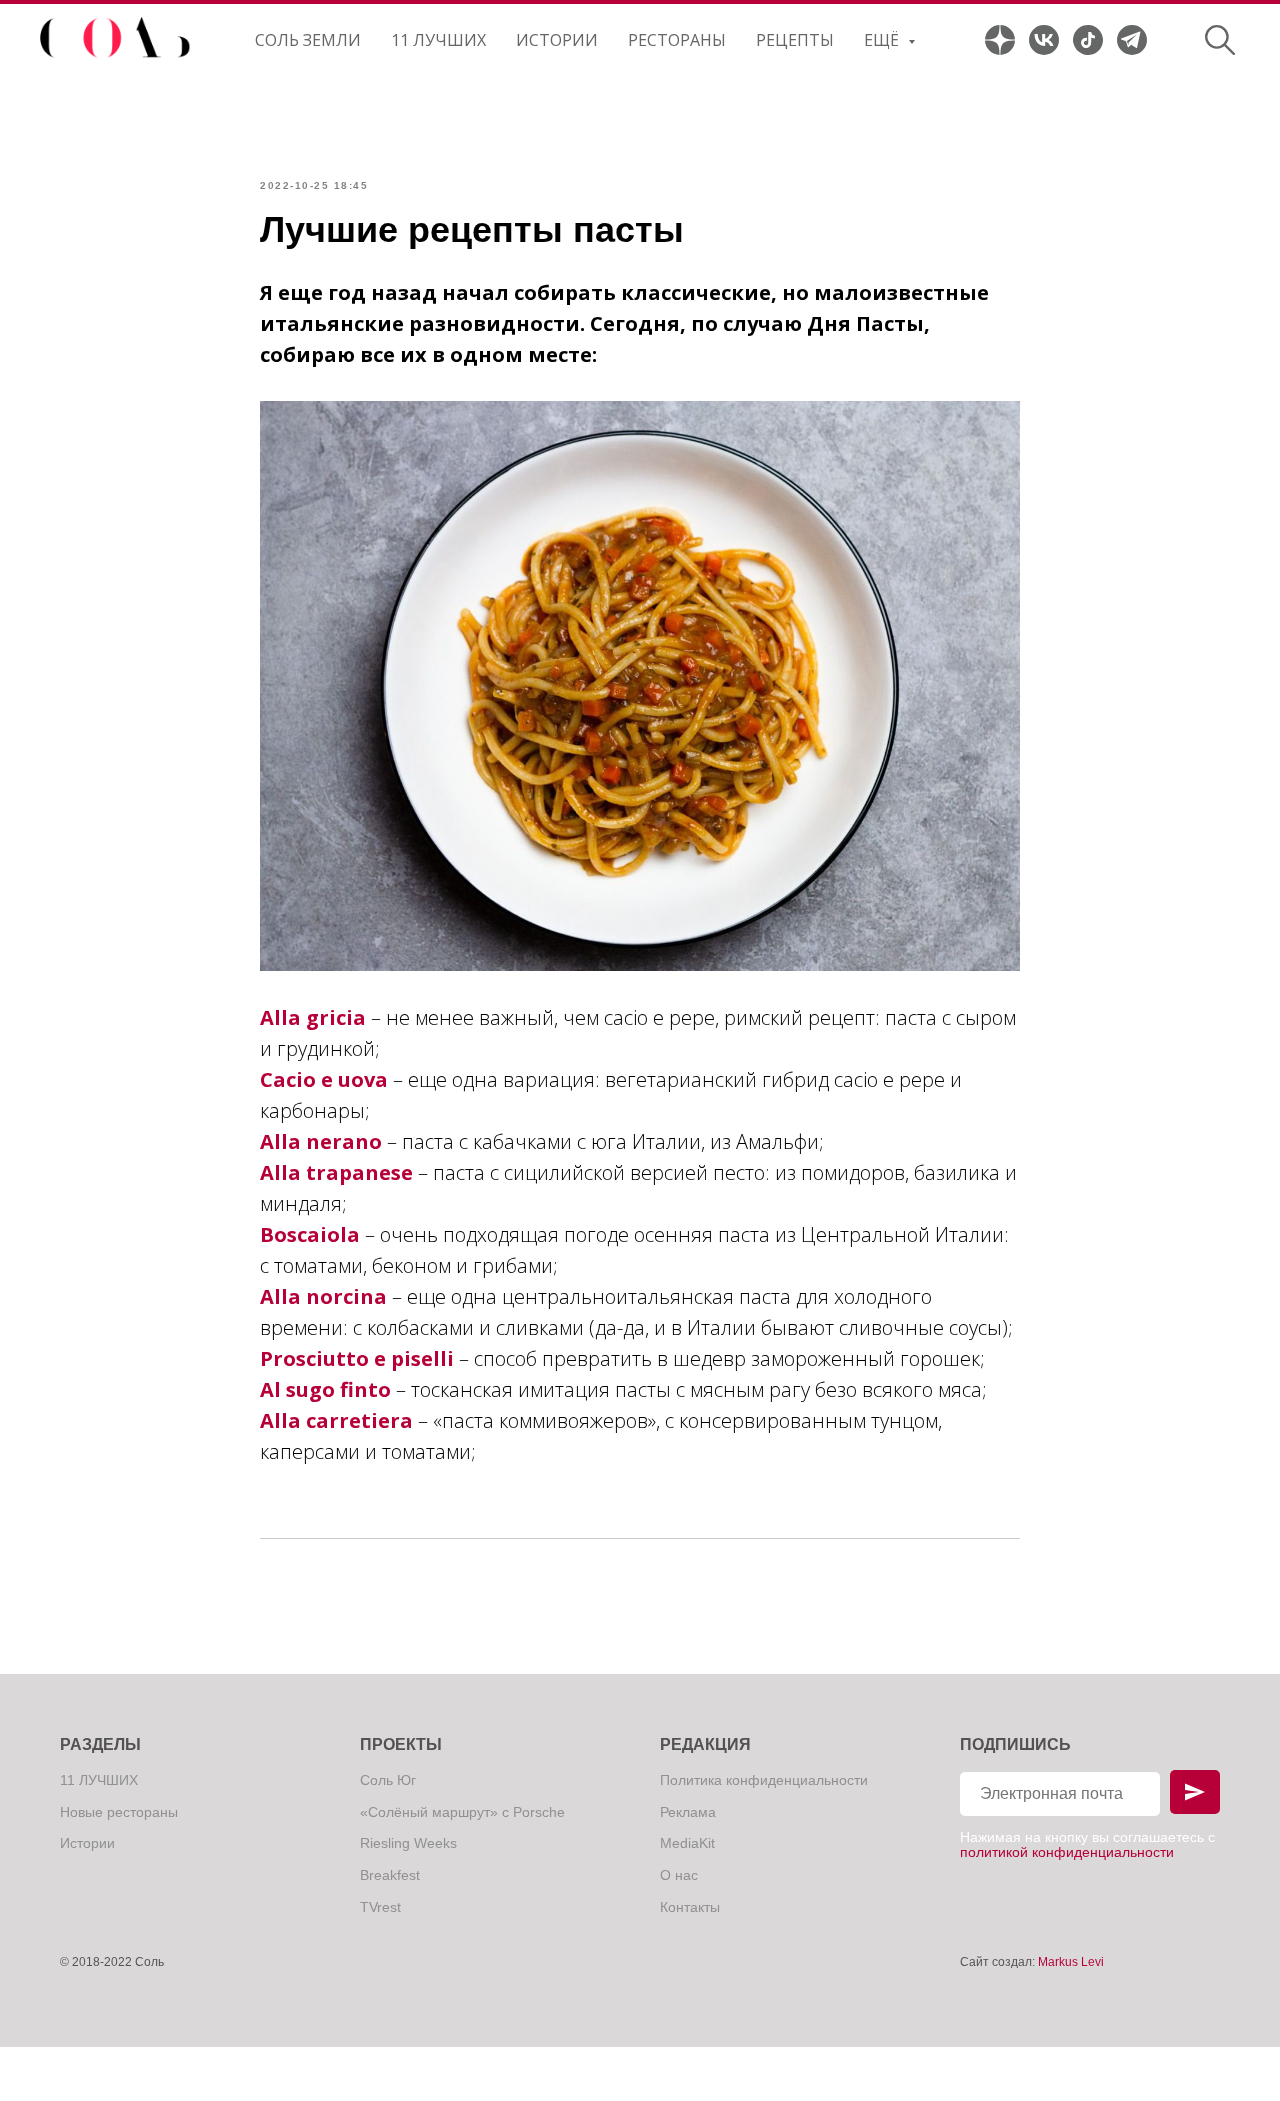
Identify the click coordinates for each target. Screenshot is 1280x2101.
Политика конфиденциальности (764, 1780)
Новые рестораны (119, 1812)
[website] (1000, 40)
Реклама (688, 1812)
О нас (679, 1875)
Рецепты (795, 40)
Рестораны (677, 40)
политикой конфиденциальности (1067, 1852)
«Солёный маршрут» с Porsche (462, 1812)
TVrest (380, 1907)
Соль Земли (308, 40)
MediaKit (687, 1843)
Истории (557, 40)
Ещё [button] (883, 40)
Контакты (690, 1907)
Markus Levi (1071, 1962)
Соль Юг (388, 1780)
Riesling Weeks (408, 1843)
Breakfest (390, 1875)
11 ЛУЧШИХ (438, 40)
